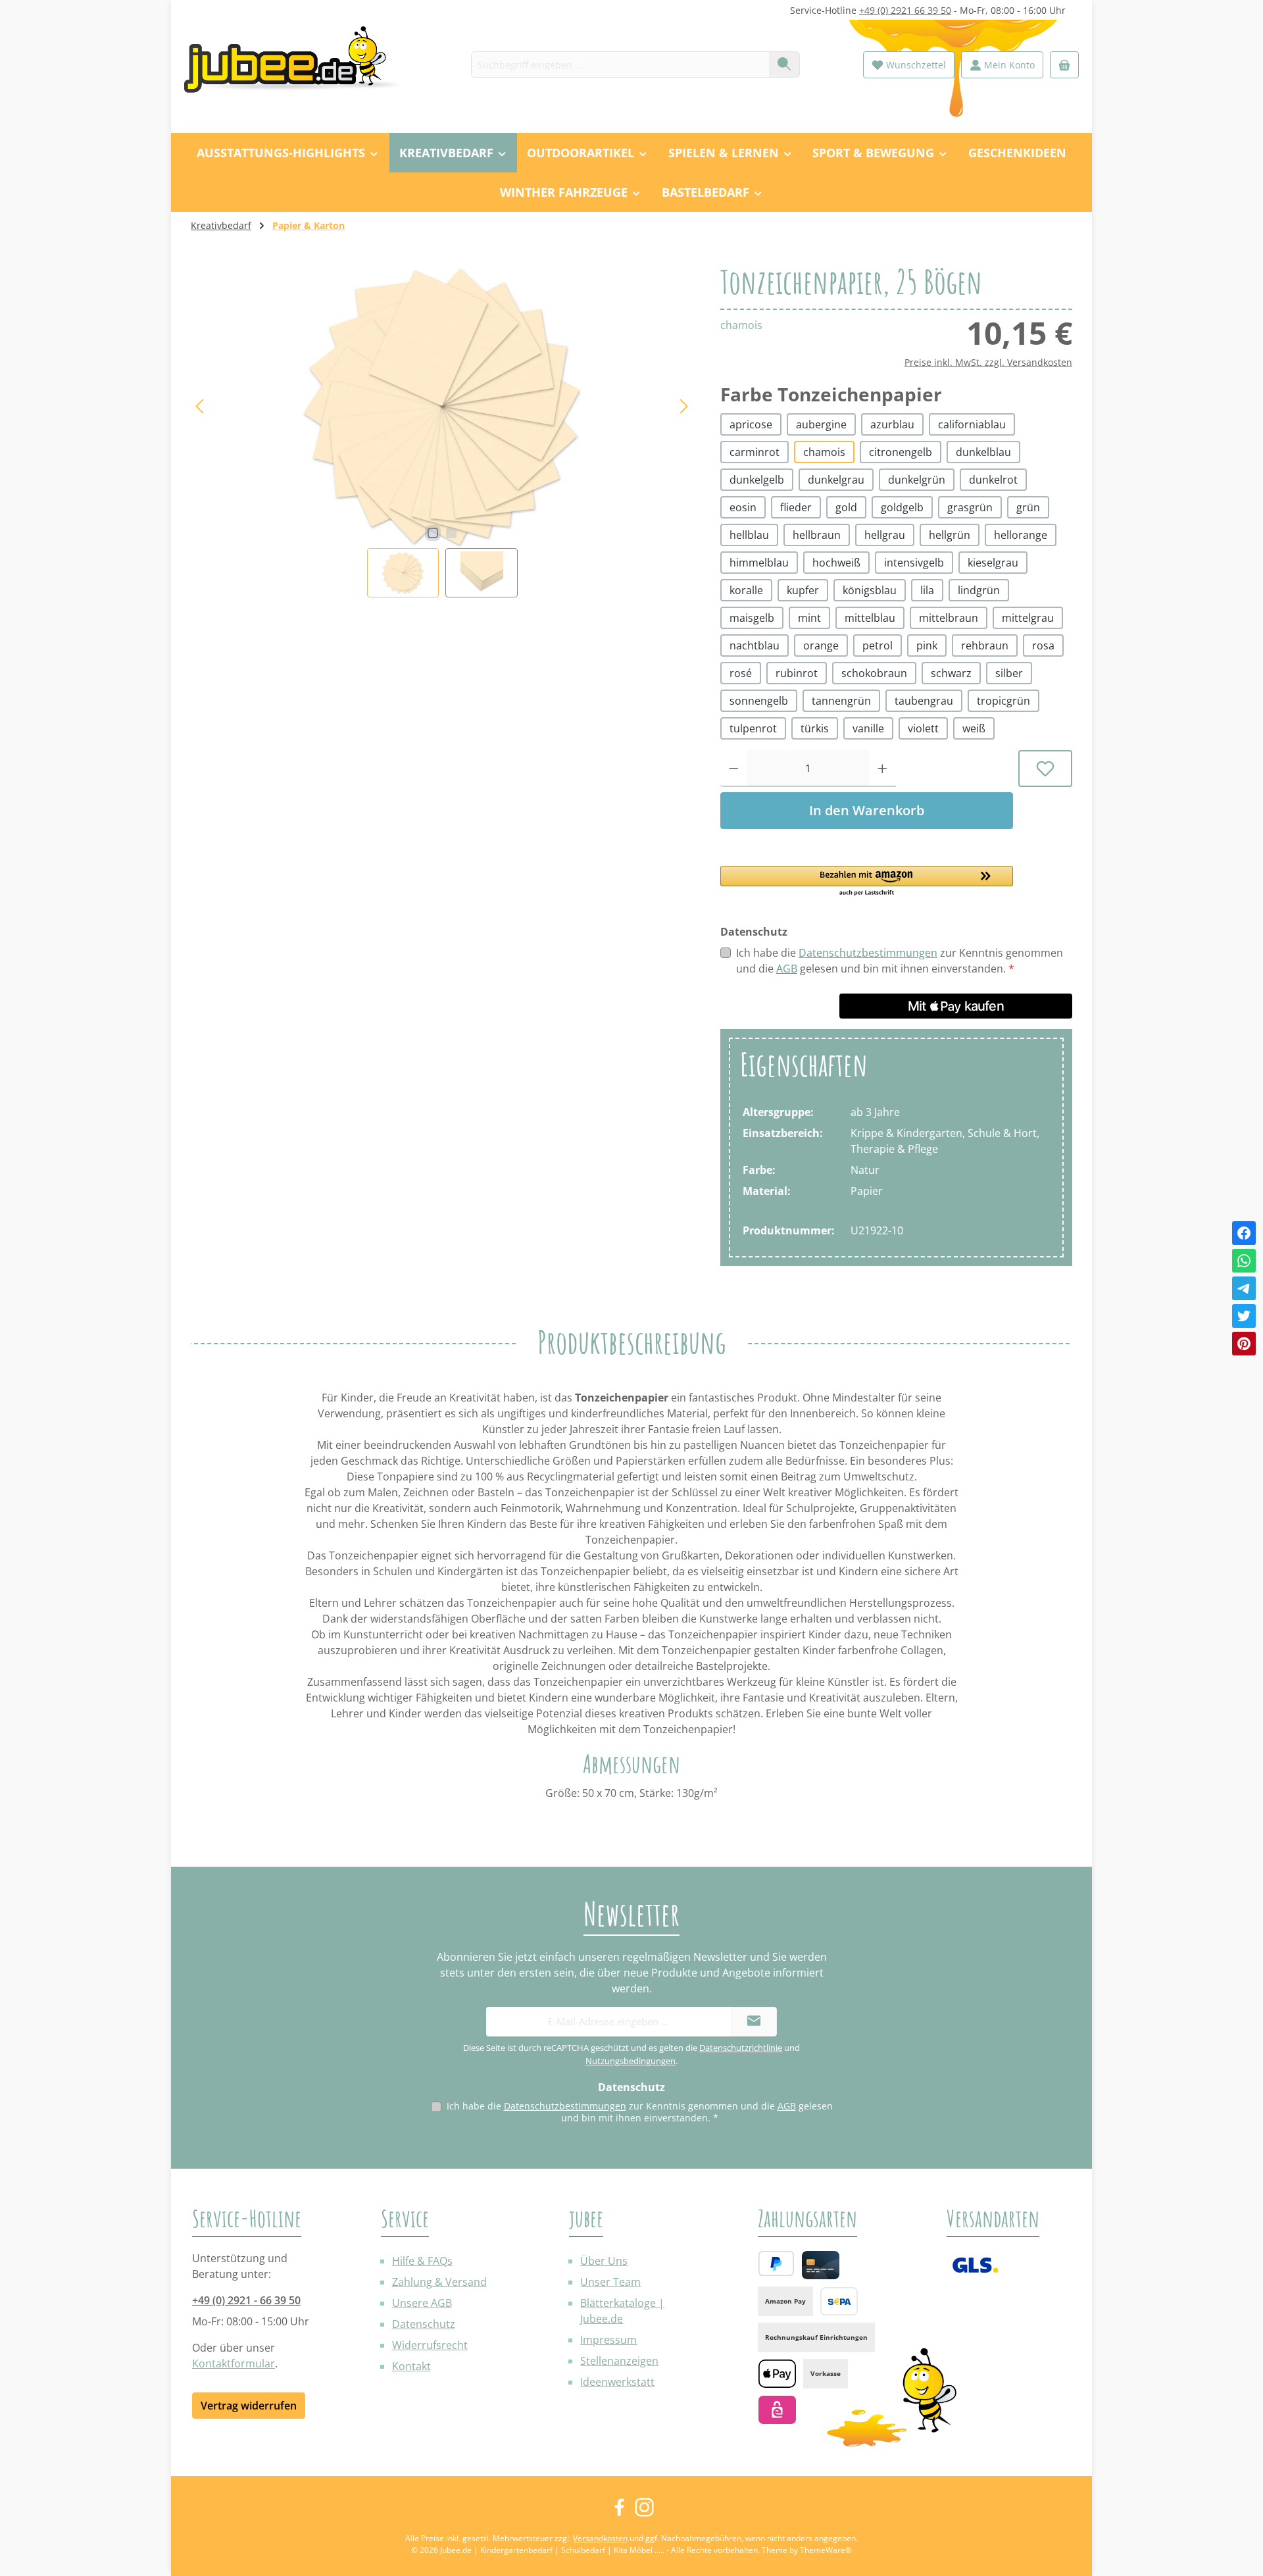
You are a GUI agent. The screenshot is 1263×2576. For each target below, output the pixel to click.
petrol (878, 645)
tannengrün (841, 701)
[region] (442, 431)
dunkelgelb (757, 480)
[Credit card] (821, 2265)
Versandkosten (600, 2538)
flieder (796, 507)
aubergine (821, 424)
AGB (787, 969)
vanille (868, 728)
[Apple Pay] (777, 2374)
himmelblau (759, 563)
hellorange (1021, 535)
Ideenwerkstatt (617, 2382)
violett (923, 728)
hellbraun (817, 535)
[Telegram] (1244, 1288)
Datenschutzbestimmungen (868, 953)
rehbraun (985, 645)
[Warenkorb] (1064, 65)
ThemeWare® (826, 2550)
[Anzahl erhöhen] (882, 769)
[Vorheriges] (201, 406)
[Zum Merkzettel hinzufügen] (1046, 769)
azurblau (892, 424)
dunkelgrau (836, 480)
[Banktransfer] (839, 2301)
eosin (743, 507)
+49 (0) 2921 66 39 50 (905, 10)
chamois (824, 452)
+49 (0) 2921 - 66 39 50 (246, 2300)
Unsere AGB (422, 2303)
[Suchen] (784, 64)
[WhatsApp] (1244, 1261)
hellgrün (950, 535)
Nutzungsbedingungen (631, 2061)
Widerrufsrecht (430, 2345)
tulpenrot (753, 728)
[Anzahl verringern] (734, 769)
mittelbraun (949, 618)
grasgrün (970, 507)
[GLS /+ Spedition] (975, 2265)
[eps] (777, 2410)
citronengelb (901, 452)
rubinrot (797, 673)
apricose (751, 424)
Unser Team (610, 2282)
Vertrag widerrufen (249, 2406)
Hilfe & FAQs (422, 2261)
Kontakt (411, 2366)
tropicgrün (1003, 701)
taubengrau (924, 701)
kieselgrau (993, 563)
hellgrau (885, 535)
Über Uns (604, 2261)
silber (1009, 673)
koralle (746, 590)
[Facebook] (1244, 1233)
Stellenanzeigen (619, 2361)
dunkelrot (993, 480)
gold (846, 507)
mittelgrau (1028, 618)
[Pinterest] (1244, 1344)
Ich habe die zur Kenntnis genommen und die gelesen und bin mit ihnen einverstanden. (900, 961)
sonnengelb (759, 701)
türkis (815, 728)
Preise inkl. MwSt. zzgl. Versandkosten (988, 362)
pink (927, 645)
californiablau (972, 424)
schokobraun (874, 673)
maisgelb (752, 618)
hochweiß (836, 563)
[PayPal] (776, 2263)
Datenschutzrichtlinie (741, 2048)
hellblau (749, 535)
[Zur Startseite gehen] (299, 65)
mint (809, 618)
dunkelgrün (917, 480)
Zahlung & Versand (439, 2282)
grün (1028, 507)
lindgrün (979, 590)
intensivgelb (914, 563)
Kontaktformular (234, 2363)
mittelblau (870, 618)
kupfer (803, 590)
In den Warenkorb (867, 810)
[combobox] (620, 64)
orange (821, 645)
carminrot (755, 452)
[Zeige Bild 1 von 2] (433, 533)
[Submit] (754, 2022)
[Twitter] (1244, 1316)
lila (927, 590)
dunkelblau (983, 452)
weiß (974, 728)
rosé (741, 673)
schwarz (951, 673)
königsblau (870, 590)
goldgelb (902, 507)
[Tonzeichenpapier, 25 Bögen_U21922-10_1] (442, 407)
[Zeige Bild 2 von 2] (451, 533)
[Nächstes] (683, 406)
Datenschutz (424, 2324)
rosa (1043, 645)
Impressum (608, 2340)
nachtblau (755, 645)
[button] (867, 882)
